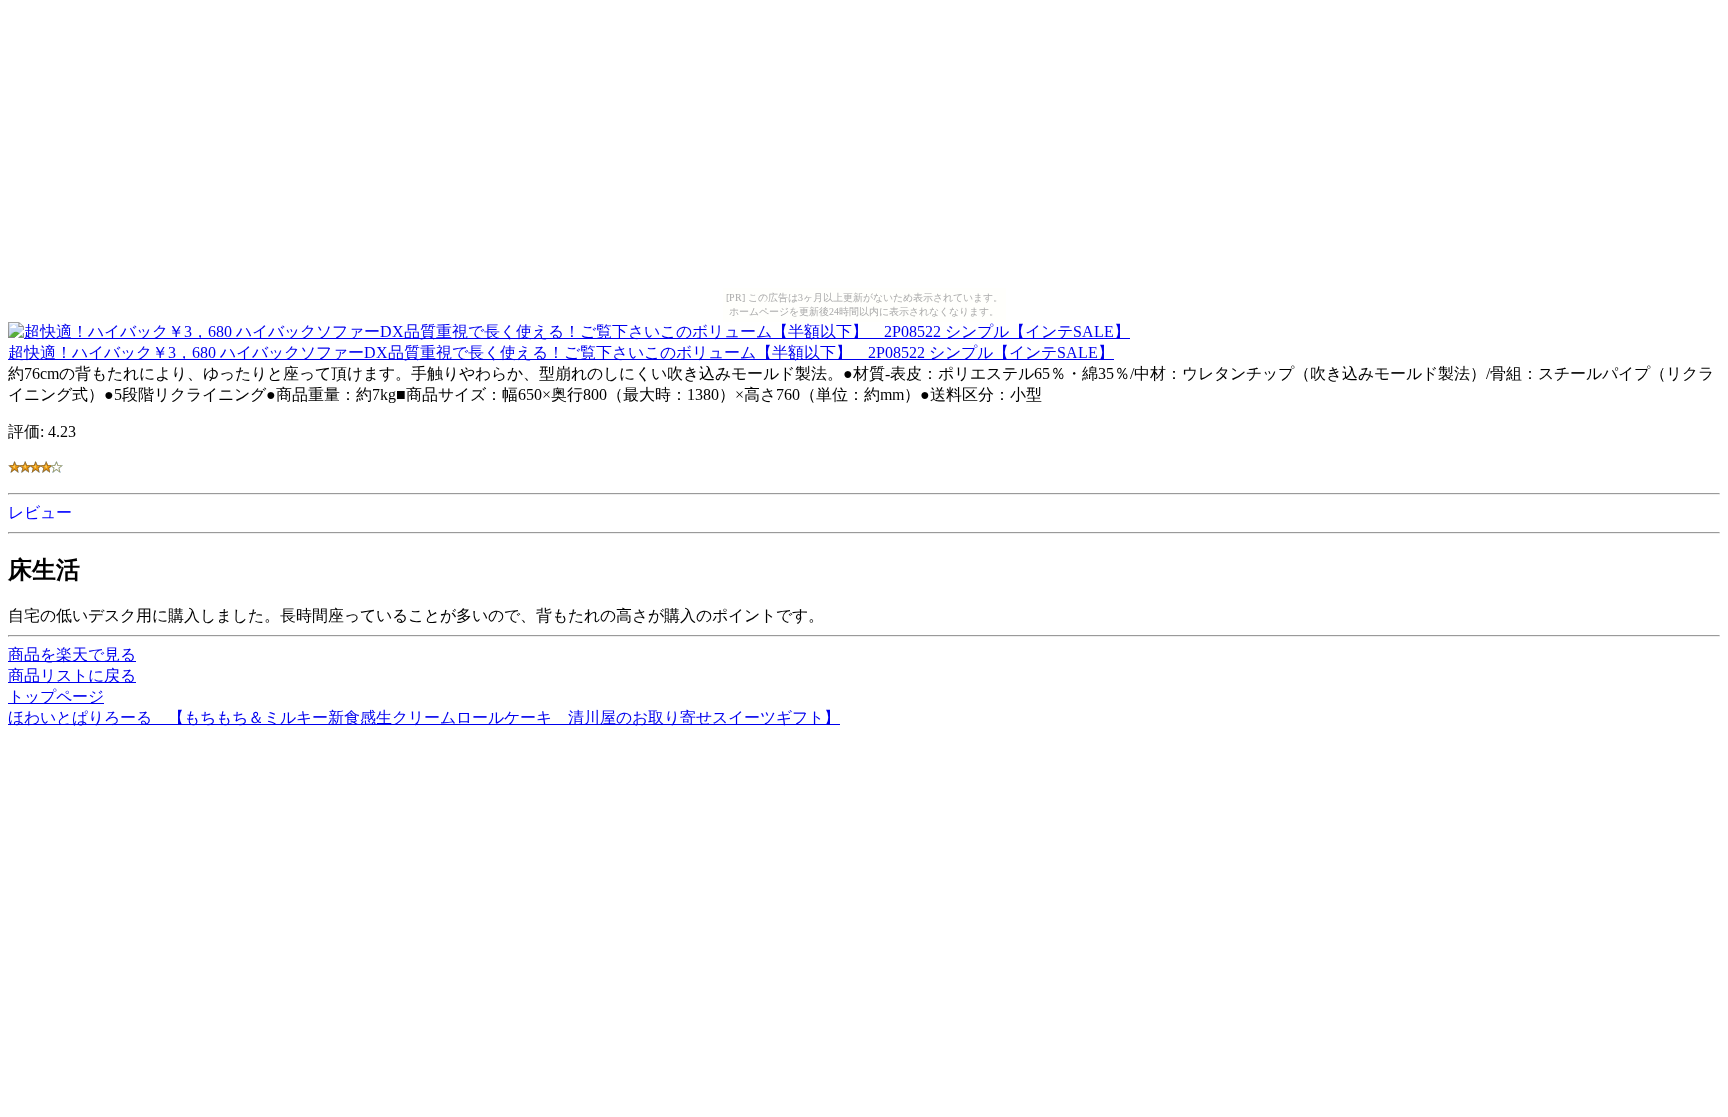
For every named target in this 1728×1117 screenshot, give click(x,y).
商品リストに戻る (72, 675)
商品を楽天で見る (72, 654)
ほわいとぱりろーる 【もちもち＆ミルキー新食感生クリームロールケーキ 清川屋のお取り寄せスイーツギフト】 (424, 717)
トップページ (56, 696)
